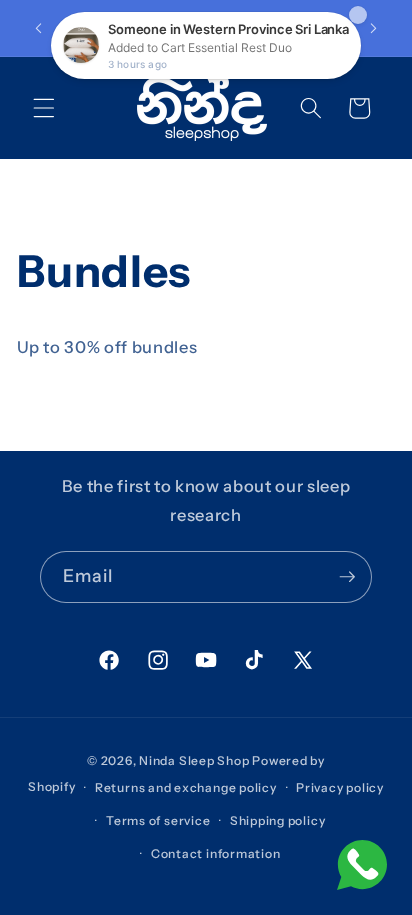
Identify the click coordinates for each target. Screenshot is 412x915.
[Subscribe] (347, 577)
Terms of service (158, 820)
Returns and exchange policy (186, 787)
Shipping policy (278, 820)
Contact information (216, 853)
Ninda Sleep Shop (194, 760)
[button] (44, 108)
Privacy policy (340, 787)
